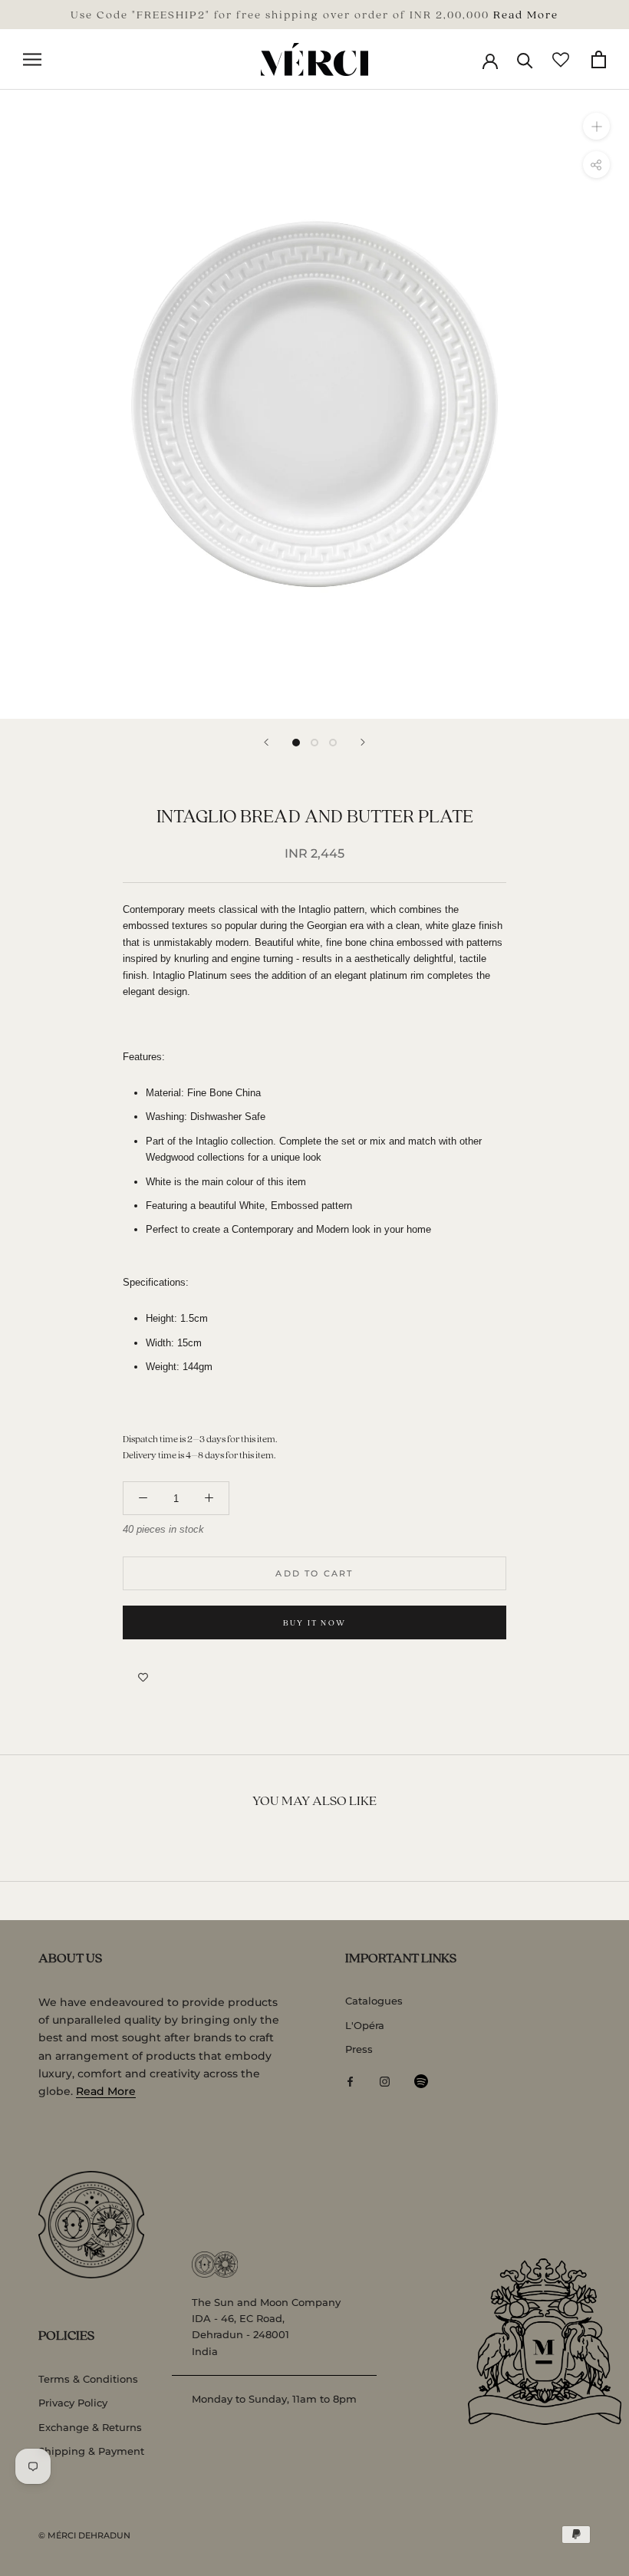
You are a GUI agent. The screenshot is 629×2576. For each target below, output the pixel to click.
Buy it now (314, 1622)
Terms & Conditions (88, 2379)
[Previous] (266, 742)
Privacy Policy (73, 2403)
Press (359, 2049)
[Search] (525, 59)
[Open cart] (599, 59)
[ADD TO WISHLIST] (143, 1678)
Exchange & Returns (90, 2427)
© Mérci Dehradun (84, 2535)
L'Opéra (365, 2025)
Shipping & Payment (91, 2451)
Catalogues (374, 2001)
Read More (526, 14)
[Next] (363, 742)
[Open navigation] (32, 59)
